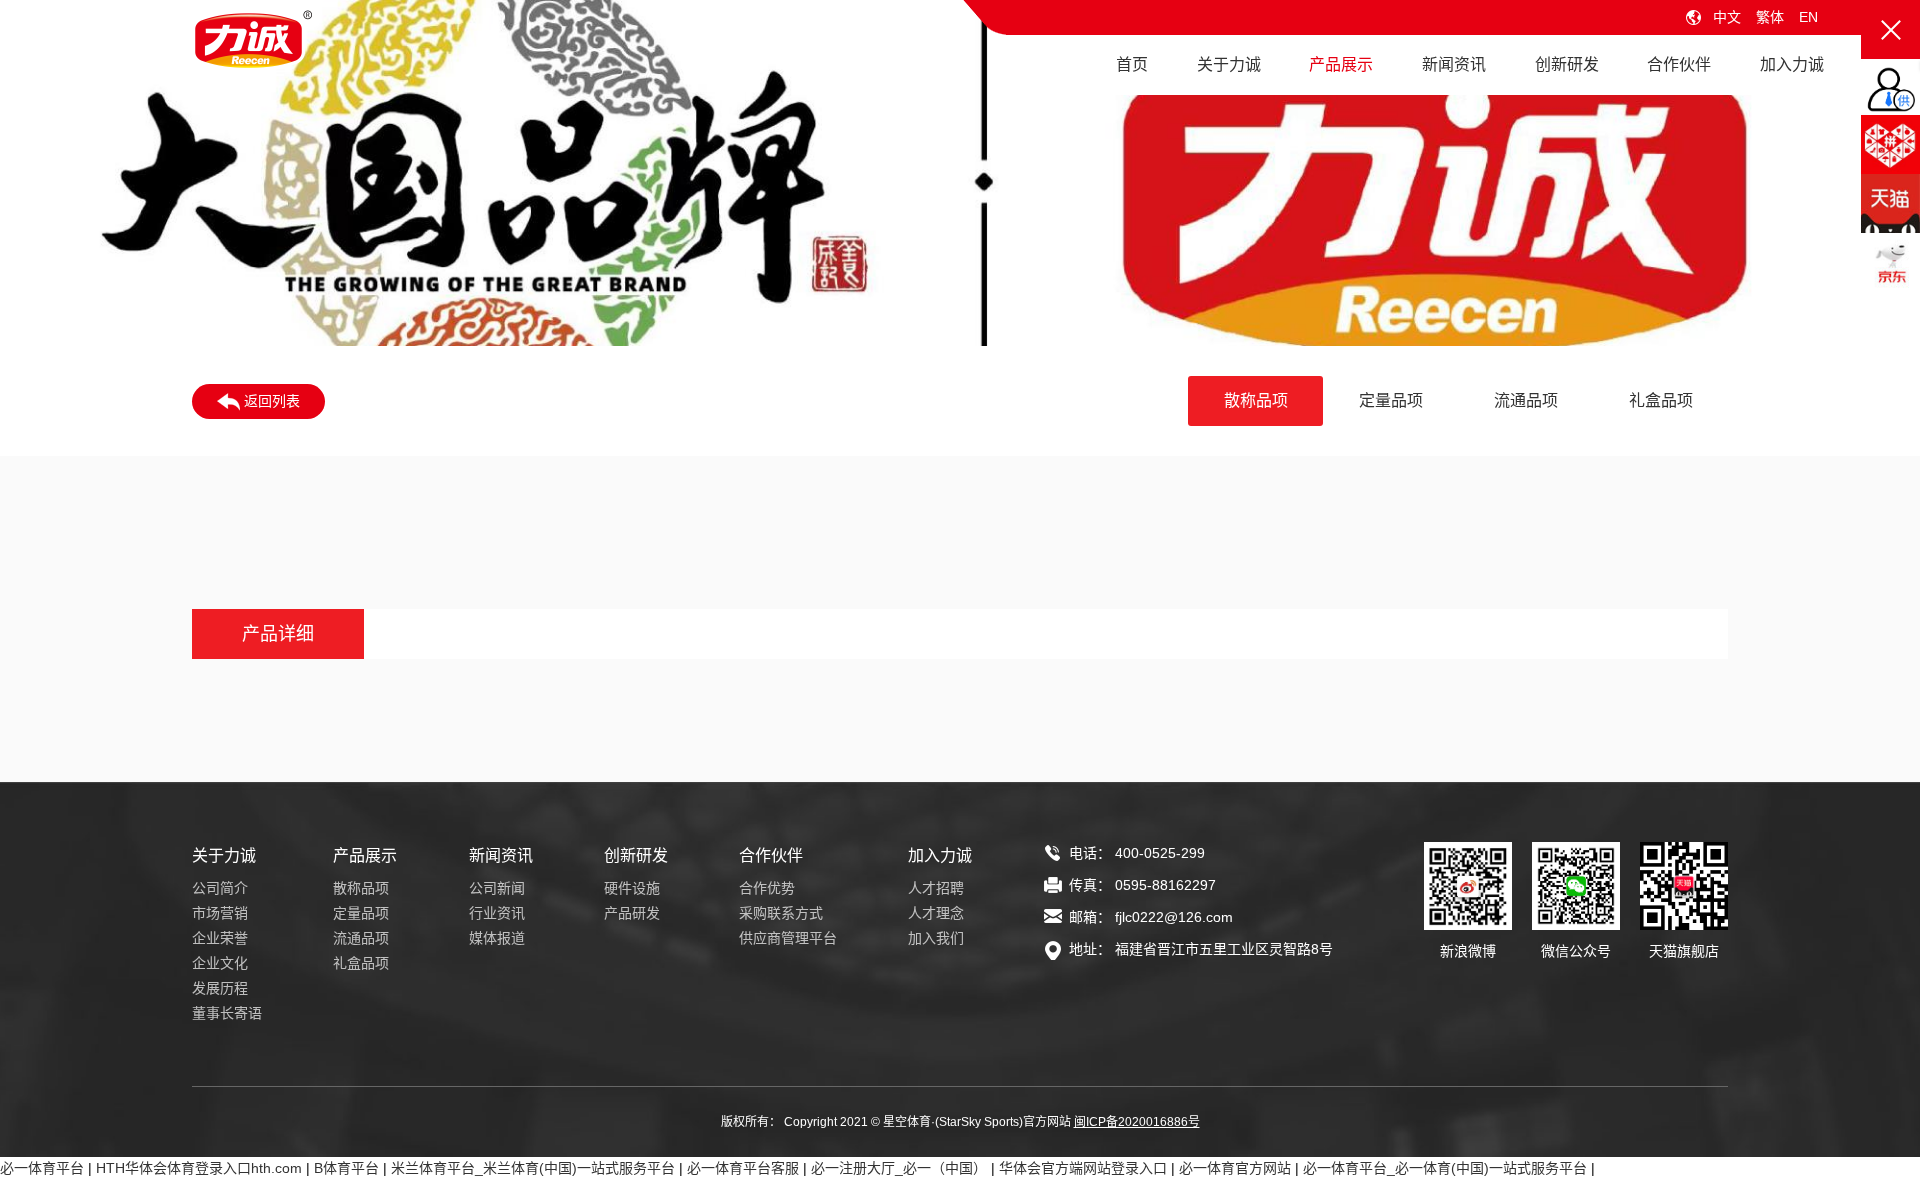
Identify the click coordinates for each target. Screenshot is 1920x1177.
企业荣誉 (220, 938)
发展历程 (220, 988)
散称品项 (1256, 400)
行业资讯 (497, 913)
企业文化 (220, 963)
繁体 (1770, 17)
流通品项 (1526, 400)
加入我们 (936, 938)
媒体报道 (497, 938)
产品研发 (632, 913)
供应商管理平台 (788, 938)
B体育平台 (346, 1168)
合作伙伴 (1679, 64)
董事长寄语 (227, 1013)
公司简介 (220, 888)
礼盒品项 (1661, 400)
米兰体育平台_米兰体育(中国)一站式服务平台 (533, 1168)
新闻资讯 (1454, 64)
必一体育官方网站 (1235, 1168)
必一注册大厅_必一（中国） (899, 1168)
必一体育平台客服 (743, 1168)
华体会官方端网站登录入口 (1083, 1168)
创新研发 (1567, 64)
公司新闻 (497, 888)
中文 (1727, 17)
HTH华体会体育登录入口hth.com (199, 1168)
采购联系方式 (781, 913)
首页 (1132, 64)
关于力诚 (1229, 64)
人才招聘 (936, 888)
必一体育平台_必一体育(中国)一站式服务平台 (1445, 1168)
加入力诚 (1792, 64)
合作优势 (767, 888)
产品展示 (1341, 64)
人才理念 (936, 913)
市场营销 (220, 913)
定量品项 (1391, 400)
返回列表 (270, 401)
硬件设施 (632, 888)
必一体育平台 (42, 1168)
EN (1808, 17)
